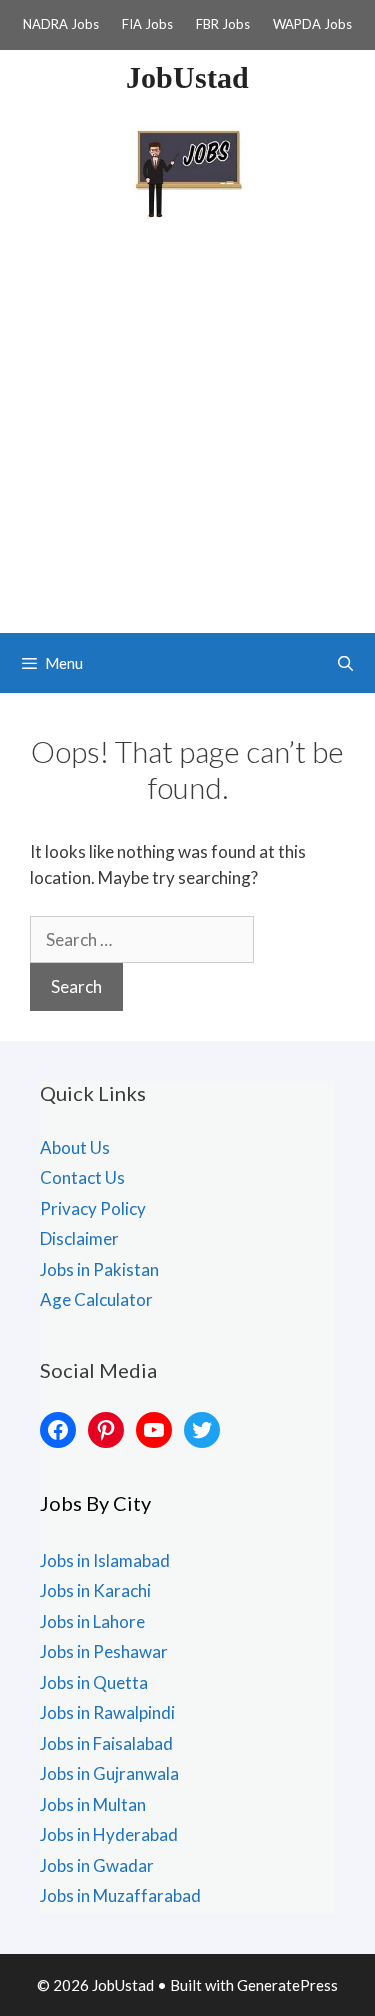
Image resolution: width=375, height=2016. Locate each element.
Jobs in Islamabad (105, 1560)
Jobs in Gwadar (97, 1865)
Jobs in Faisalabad (106, 1743)
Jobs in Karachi (95, 1590)
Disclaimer (79, 1238)
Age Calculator (96, 1299)
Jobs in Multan (93, 1804)
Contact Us (82, 1177)
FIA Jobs (147, 24)
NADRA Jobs (61, 24)
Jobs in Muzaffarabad (120, 1895)
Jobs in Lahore (92, 1621)
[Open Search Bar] (345, 663)
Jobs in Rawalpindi (107, 1712)
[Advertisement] (187, 435)
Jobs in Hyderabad (109, 1834)
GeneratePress (287, 1985)
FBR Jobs (223, 24)
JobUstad (187, 77)
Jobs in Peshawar (104, 1651)
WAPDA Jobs (312, 24)
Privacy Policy (93, 1208)
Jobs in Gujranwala (109, 1773)
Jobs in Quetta (94, 1682)
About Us (75, 1147)
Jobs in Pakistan (99, 1269)
